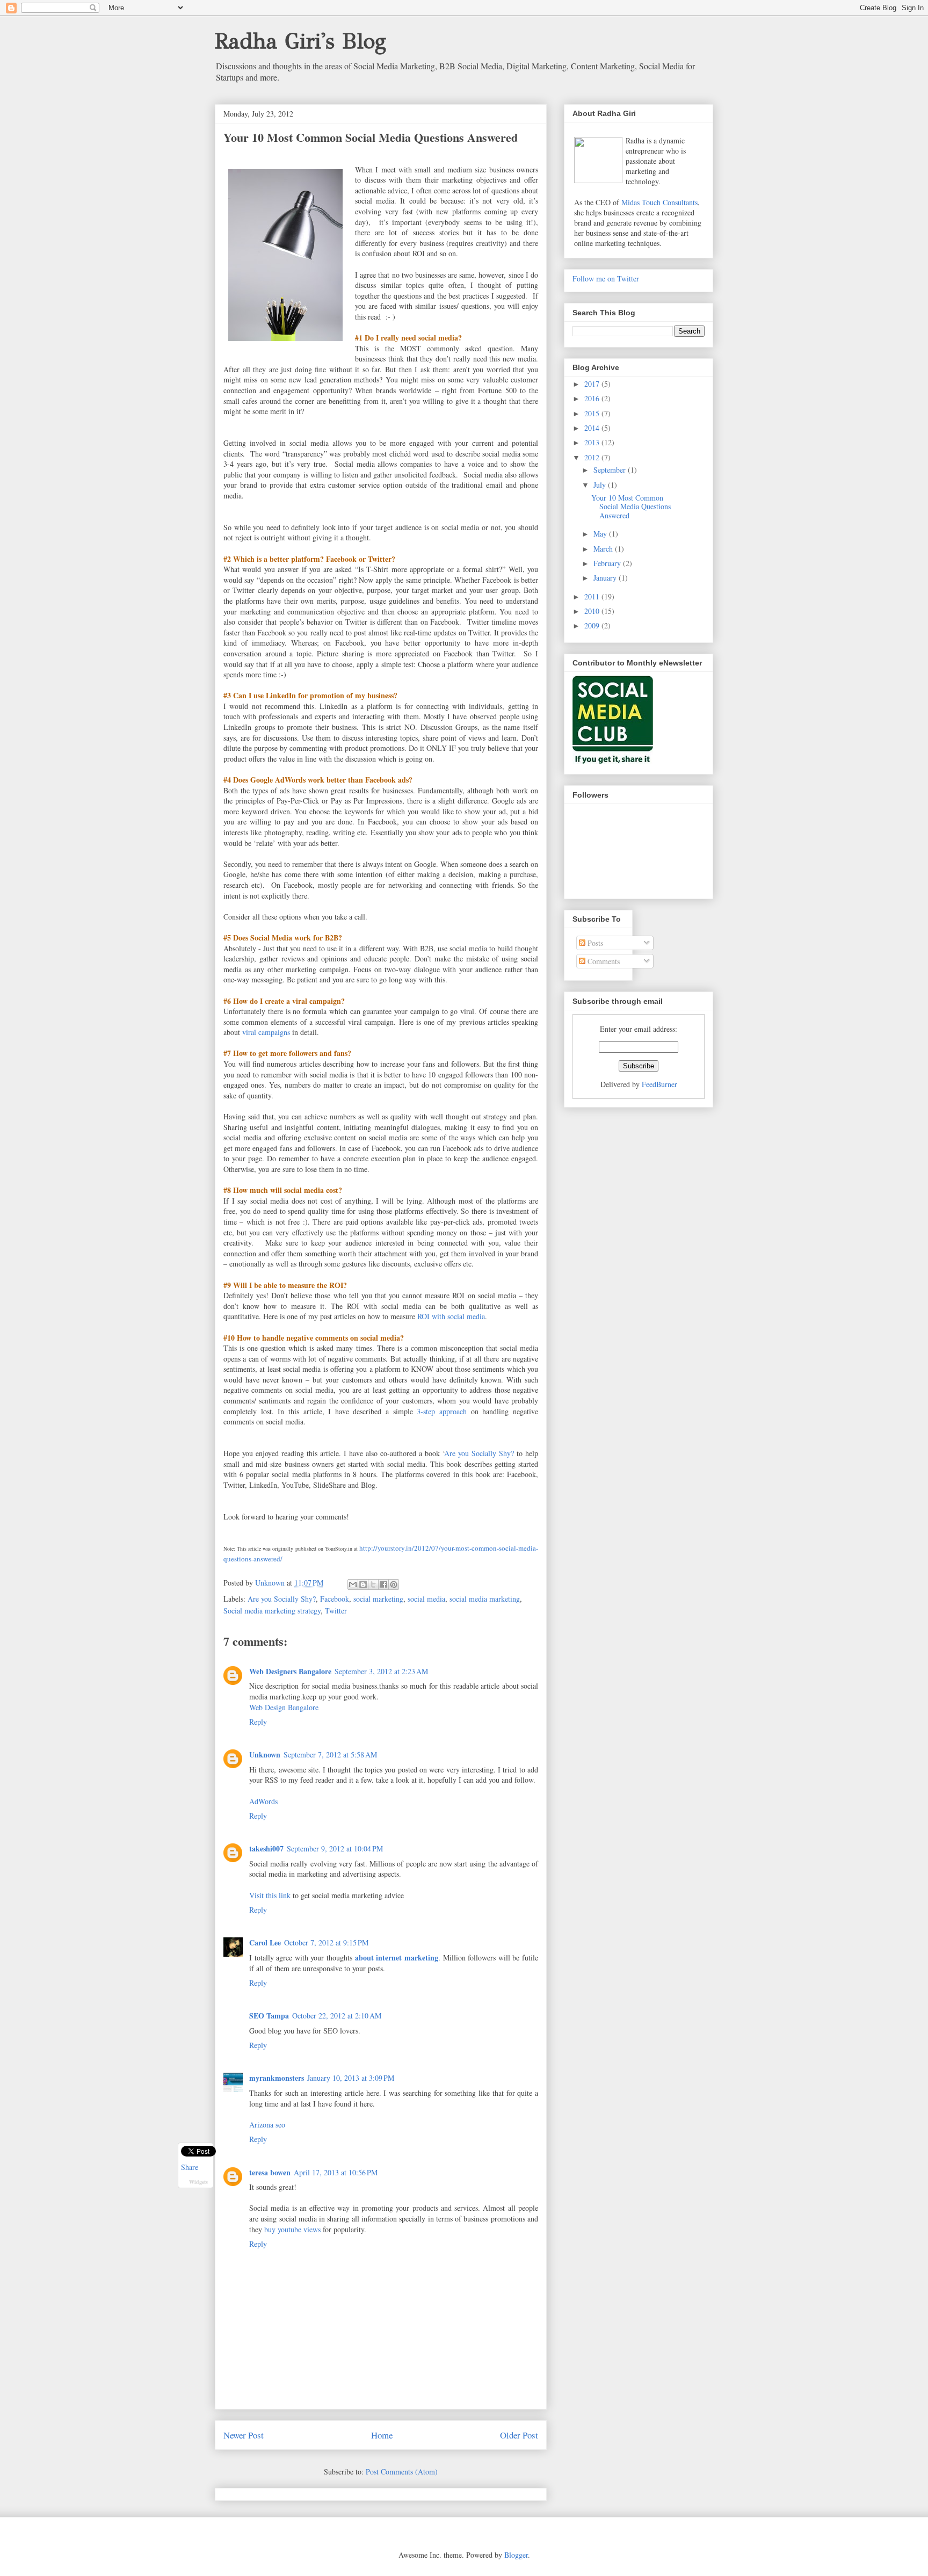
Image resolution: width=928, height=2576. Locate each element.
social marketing (378, 1599)
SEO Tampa (269, 2016)
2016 (593, 398)
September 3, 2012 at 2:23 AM (381, 1671)
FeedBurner (659, 1084)
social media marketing (485, 1599)
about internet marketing (397, 1958)
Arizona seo (267, 2125)
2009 (593, 625)
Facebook (335, 1599)
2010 (593, 611)
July (601, 485)
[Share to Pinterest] (394, 1584)
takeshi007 (266, 1848)
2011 (593, 596)
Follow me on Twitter (606, 278)
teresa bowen (270, 2172)
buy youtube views (292, 2229)
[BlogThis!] (363, 1584)
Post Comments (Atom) (402, 2472)
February (608, 563)
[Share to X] (373, 1584)
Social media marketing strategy (272, 1611)
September (611, 470)
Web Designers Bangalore (290, 1671)
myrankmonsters (277, 2078)
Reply (258, 1722)
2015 (593, 413)
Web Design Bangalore (284, 1707)
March (604, 549)
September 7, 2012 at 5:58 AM (330, 1754)
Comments (603, 961)
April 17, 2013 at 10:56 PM (336, 2172)
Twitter (336, 1611)
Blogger (516, 2555)
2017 (593, 384)
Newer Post (244, 2435)
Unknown (265, 1754)
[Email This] (353, 1584)
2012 (593, 457)
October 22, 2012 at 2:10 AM (337, 2016)
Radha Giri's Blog (300, 41)
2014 (593, 428)
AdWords (263, 1801)
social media (426, 1599)
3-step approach (442, 1411)
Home (382, 2435)
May (601, 534)
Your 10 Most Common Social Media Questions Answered (631, 507)
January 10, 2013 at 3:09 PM (351, 2078)
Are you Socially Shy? (282, 1599)
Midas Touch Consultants (659, 202)
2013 (593, 442)
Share (190, 2167)
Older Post (519, 2435)
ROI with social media (451, 1316)
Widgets (198, 2182)
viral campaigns (266, 1032)
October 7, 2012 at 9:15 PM (326, 1942)
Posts (594, 943)
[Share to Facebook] (383, 1584)
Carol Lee (265, 1942)
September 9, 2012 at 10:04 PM (335, 1848)
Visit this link (270, 1895)
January (606, 578)
